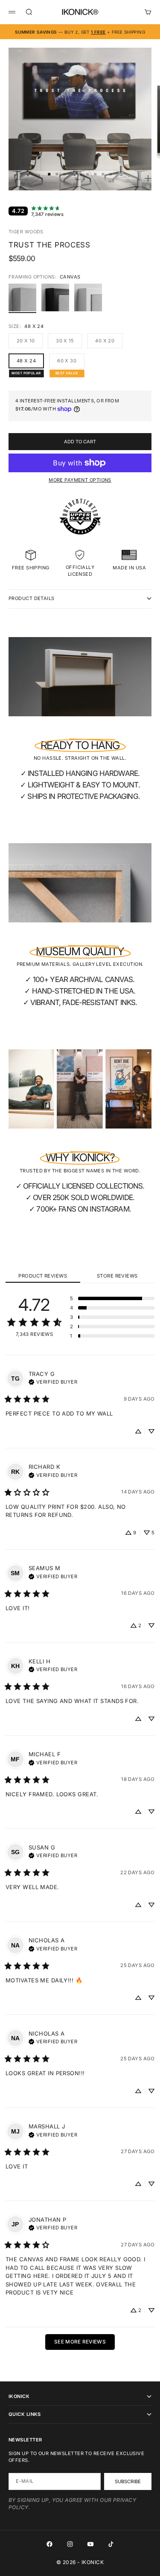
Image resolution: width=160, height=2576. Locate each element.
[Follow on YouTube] (90, 2544)
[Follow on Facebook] (49, 2544)
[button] (112, 1298)
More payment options (80, 480)
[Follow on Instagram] (70, 2544)
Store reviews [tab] (117, 1276)
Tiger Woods (26, 232)
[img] (53, 1381)
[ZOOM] (148, 178)
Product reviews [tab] (43, 1276)
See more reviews (80, 2342)
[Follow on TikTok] (111, 2544)
